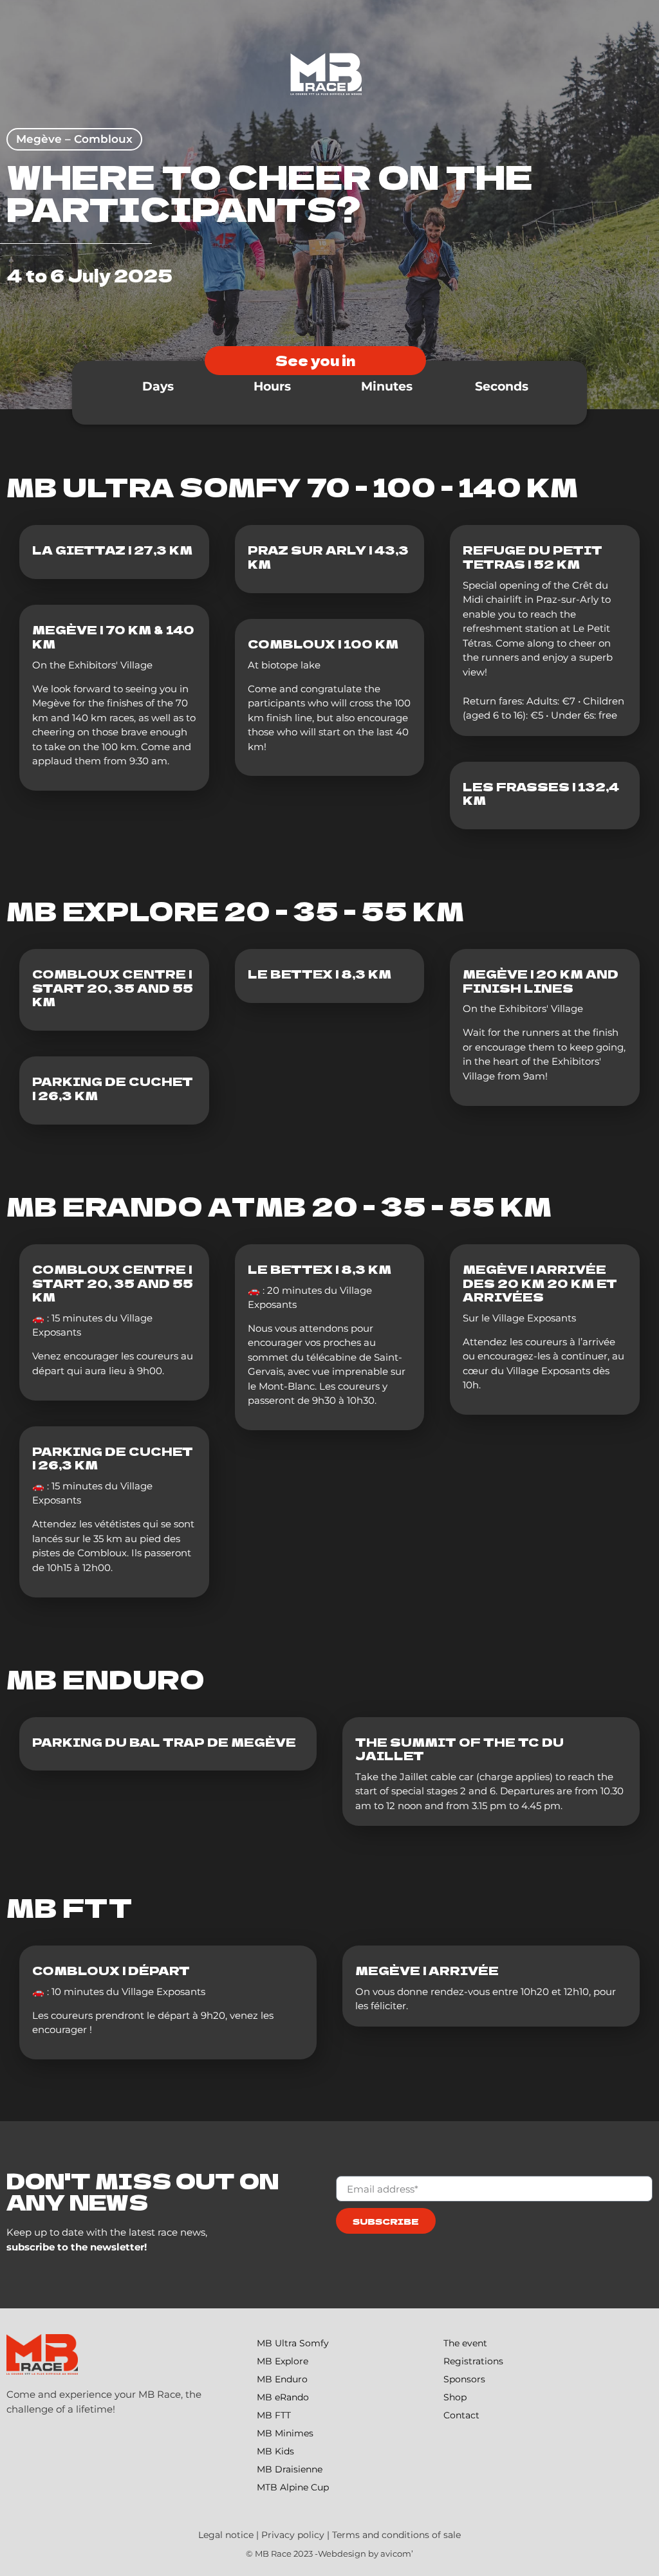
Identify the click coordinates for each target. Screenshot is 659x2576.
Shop (455, 2397)
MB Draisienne (290, 2469)
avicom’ (397, 2553)
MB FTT (274, 2415)
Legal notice (226, 2535)
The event (465, 2343)
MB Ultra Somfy (293, 2343)
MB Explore (283, 2361)
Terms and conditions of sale (396, 2535)
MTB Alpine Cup (293, 2487)
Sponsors (464, 2379)
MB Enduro (282, 2379)
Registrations (473, 2361)
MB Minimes (285, 2433)
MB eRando (283, 2397)
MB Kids (275, 2451)
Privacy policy (293, 2535)
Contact (461, 2415)
